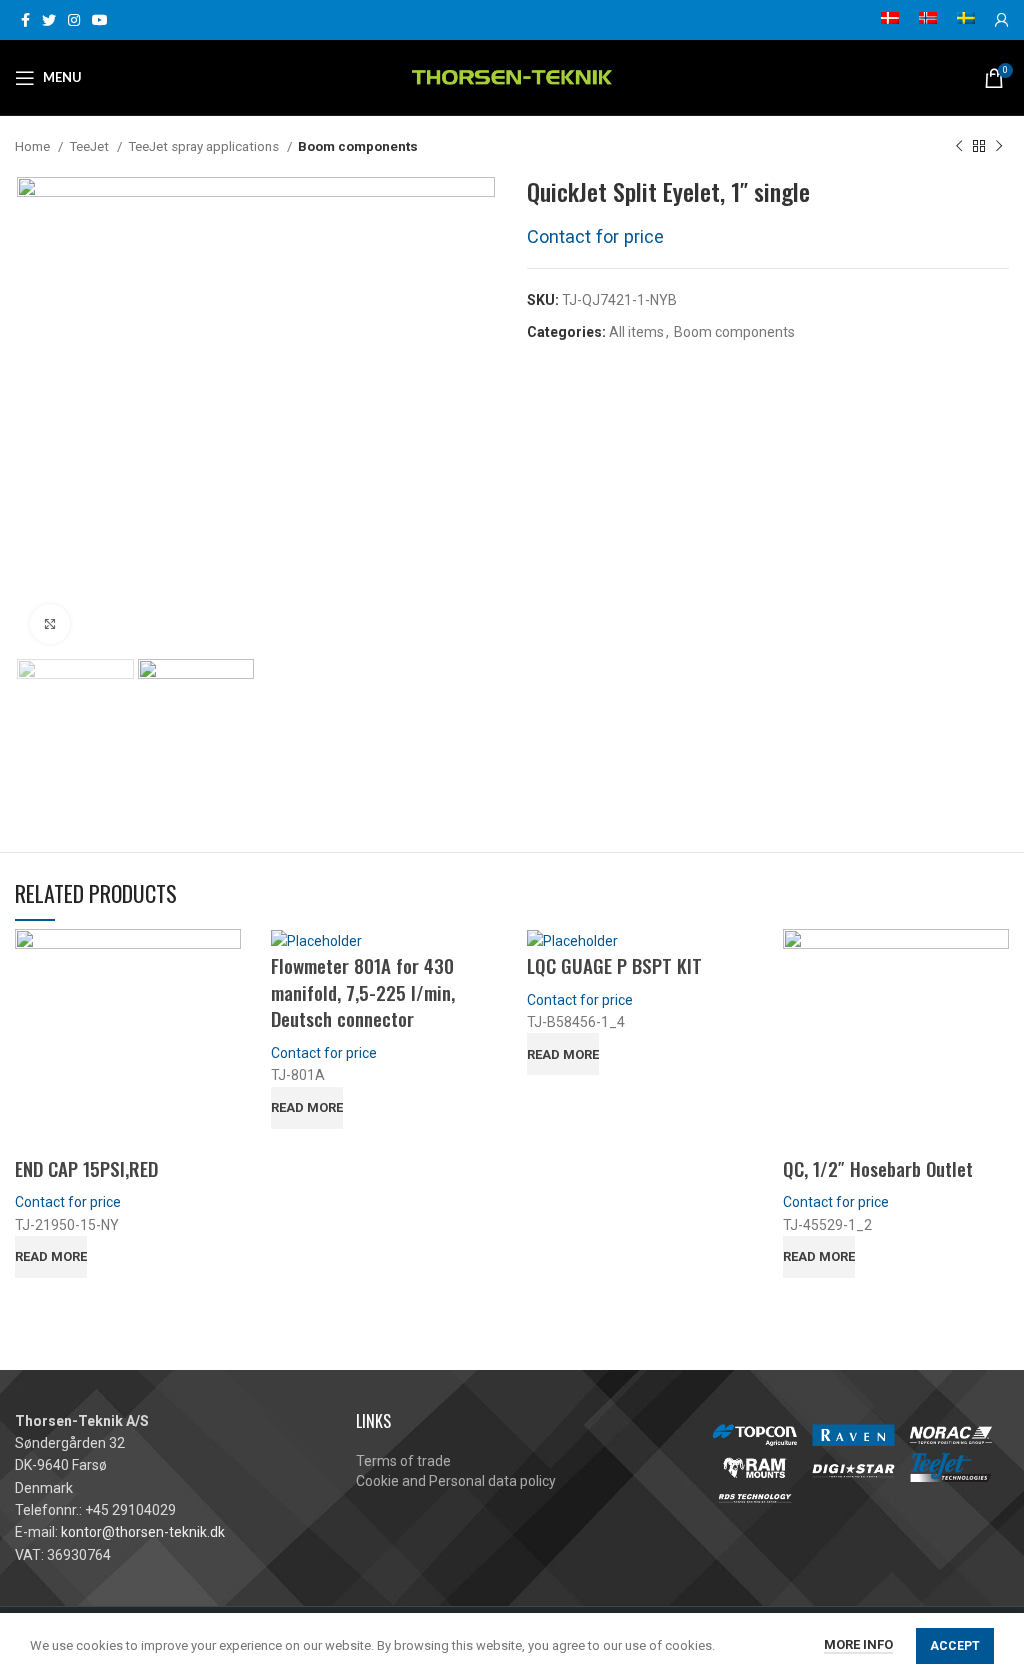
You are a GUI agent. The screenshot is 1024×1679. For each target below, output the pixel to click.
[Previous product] (959, 147)
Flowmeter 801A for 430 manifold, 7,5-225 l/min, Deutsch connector (363, 991)
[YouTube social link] (100, 20)
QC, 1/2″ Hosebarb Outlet (878, 1168)
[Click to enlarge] (50, 624)
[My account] (1002, 20)
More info (858, 1644)
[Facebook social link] (25, 20)
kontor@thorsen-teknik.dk (143, 1532)
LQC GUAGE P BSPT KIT (614, 965)
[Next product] (999, 147)
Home (34, 146)
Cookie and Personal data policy (456, 1481)
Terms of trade (403, 1461)
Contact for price (595, 236)
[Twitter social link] (49, 20)
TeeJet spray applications (205, 146)
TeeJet (90, 146)
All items (636, 332)
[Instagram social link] (74, 20)
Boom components (358, 146)
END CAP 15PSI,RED (86, 1168)
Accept (955, 1646)
